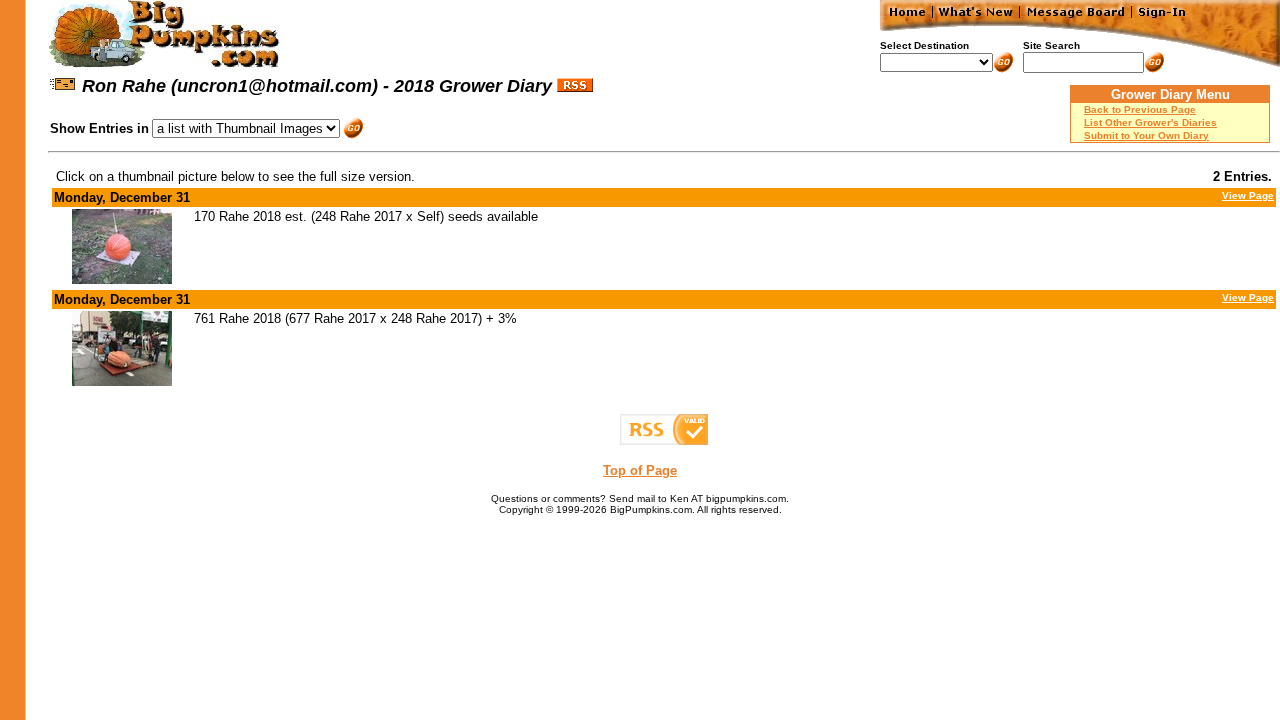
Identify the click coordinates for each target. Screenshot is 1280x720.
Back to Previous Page (1140, 109)
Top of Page (640, 470)
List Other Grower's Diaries (1150, 122)
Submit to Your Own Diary (1146, 135)
